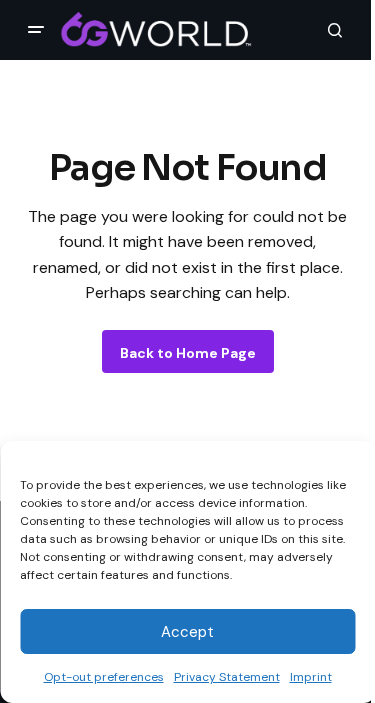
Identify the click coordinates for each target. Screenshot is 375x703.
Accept (187, 632)
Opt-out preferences (104, 677)
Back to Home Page (188, 353)
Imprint (311, 677)
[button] (36, 30)
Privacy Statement (227, 677)
